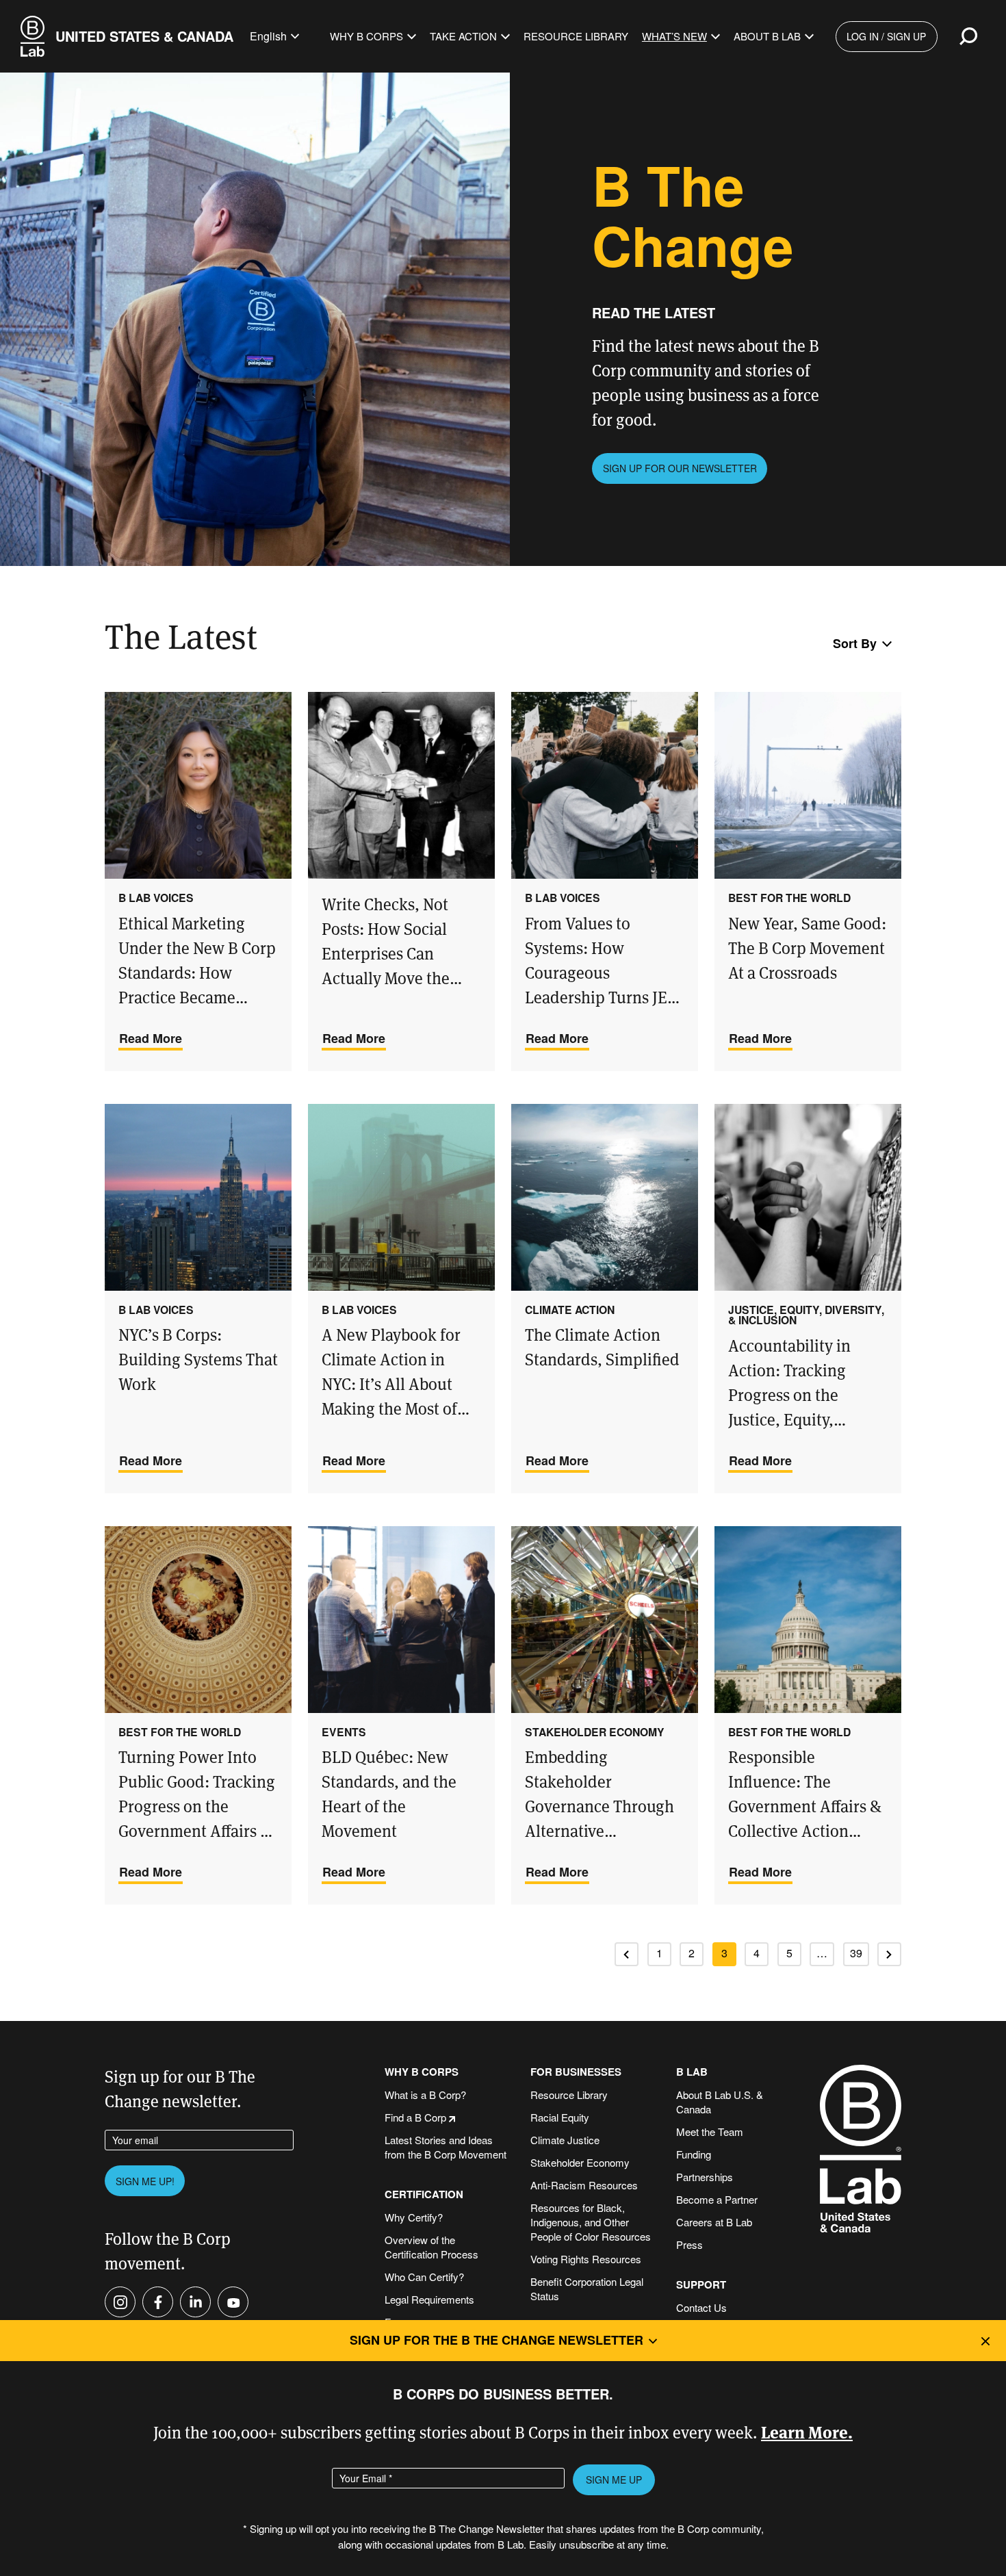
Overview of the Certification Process (431, 2247)
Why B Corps (366, 36)
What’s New (674, 36)
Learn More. (807, 2431)
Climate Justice (565, 2140)
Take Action (463, 36)
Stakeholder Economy (580, 2162)
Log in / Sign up (886, 36)
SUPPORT (701, 2285)
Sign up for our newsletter (680, 468)
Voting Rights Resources (586, 2259)
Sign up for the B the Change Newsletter (496, 2340)
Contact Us (701, 2307)
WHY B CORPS (422, 2072)
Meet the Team (710, 2131)
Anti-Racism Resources (584, 2185)
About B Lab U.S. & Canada (720, 2102)
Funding (694, 2154)
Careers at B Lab (714, 2222)
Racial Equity (560, 2117)
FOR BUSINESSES (576, 2072)
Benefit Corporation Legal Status (587, 2289)
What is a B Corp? (425, 2095)
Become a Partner (717, 2199)
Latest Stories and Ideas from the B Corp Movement (446, 2147)
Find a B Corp (415, 2117)
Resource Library (576, 36)
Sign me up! (145, 2181)
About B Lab (767, 36)
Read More (151, 1038)
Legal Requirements (429, 2299)
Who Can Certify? (424, 2277)
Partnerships (705, 2177)
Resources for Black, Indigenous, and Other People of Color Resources (591, 2222)
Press (689, 2244)
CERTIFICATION (424, 2194)
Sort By (855, 643)
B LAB (692, 2072)
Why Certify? (414, 2217)
